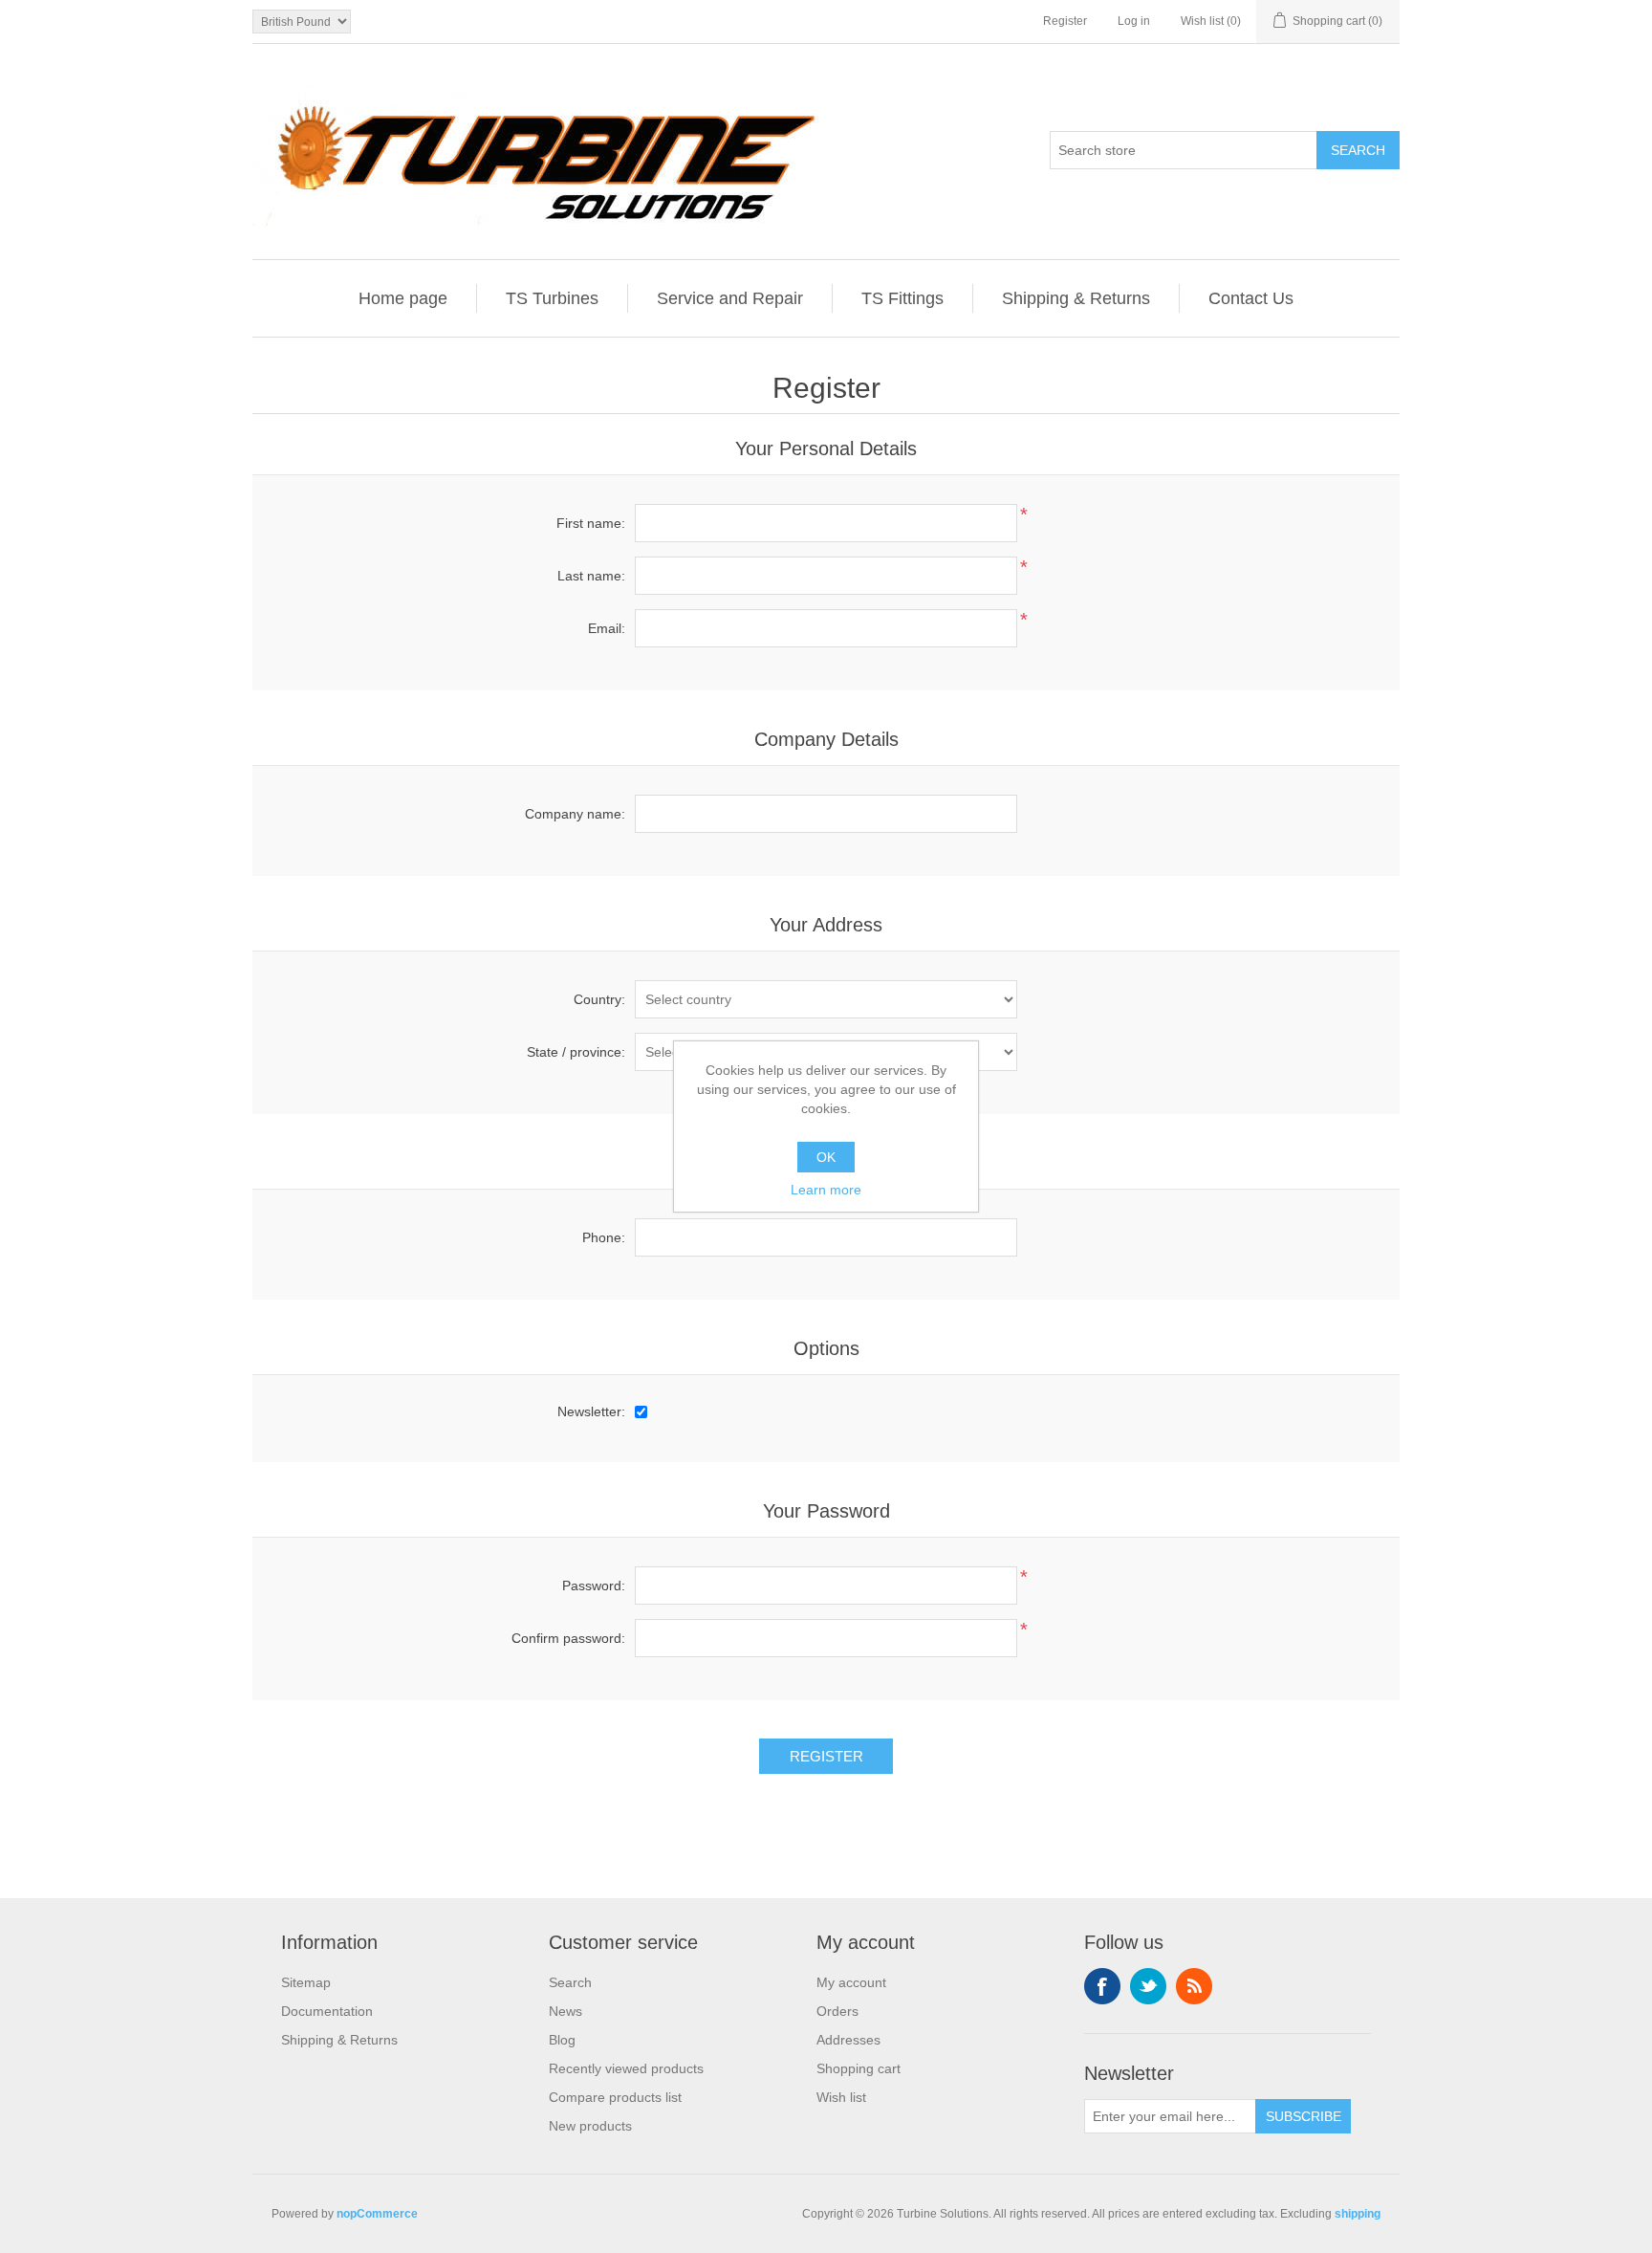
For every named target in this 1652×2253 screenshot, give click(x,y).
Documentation (327, 2011)
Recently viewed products (626, 2068)
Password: (594, 1586)
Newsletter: (591, 1411)
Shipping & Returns (1076, 298)
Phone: (604, 1237)
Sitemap (306, 1982)
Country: (599, 999)
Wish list (841, 2097)
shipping (1358, 2214)
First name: (591, 523)
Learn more (826, 1190)
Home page (403, 298)
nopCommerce (377, 2214)
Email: (607, 628)
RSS (1194, 1986)
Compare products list (615, 2097)
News (565, 2011)
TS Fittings (902, 298)
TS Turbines (552, 298)
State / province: (576, 1052)
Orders (837, 2011)
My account (851, 1982)
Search (570, 1982)
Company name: (575, 814)
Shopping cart (859, 2068)
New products (590, 2126)
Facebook (1102, 1986)
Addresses (848, 2040)
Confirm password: (568, 1638)
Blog (562, 2040)
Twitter (1148, 1986)
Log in (1134, 21)
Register (1065, 21)
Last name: (591, 576)
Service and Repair (730, 298)
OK (826, 1157)
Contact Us (1251, 298)
